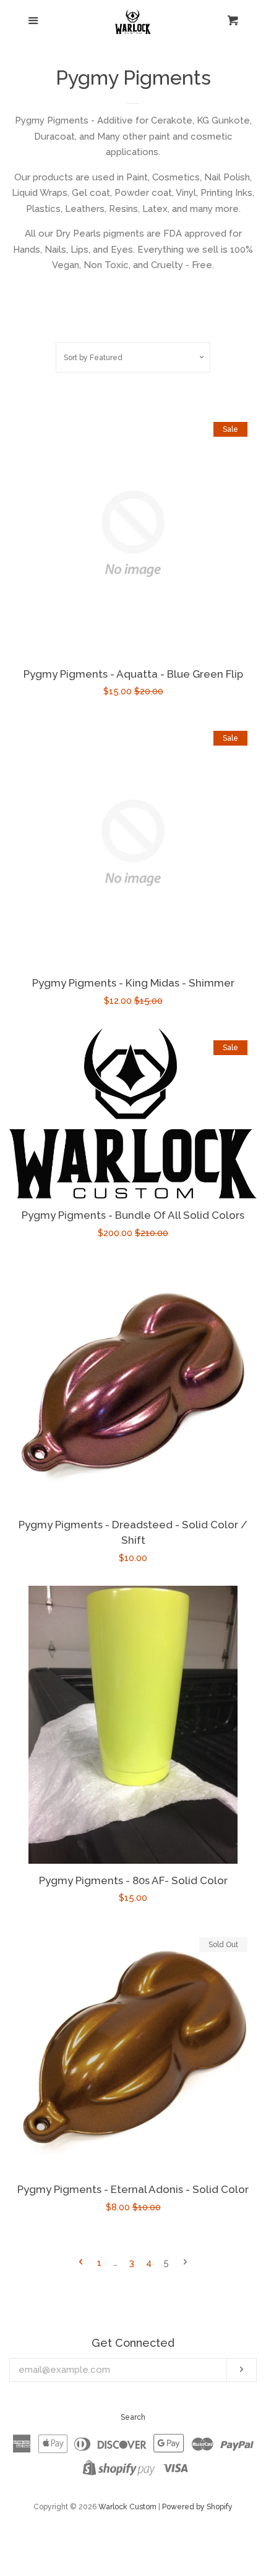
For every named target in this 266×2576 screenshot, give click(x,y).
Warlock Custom (127, 2507)
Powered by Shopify (197, 2507)
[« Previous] (81, 2263)
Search (133, 2417)
